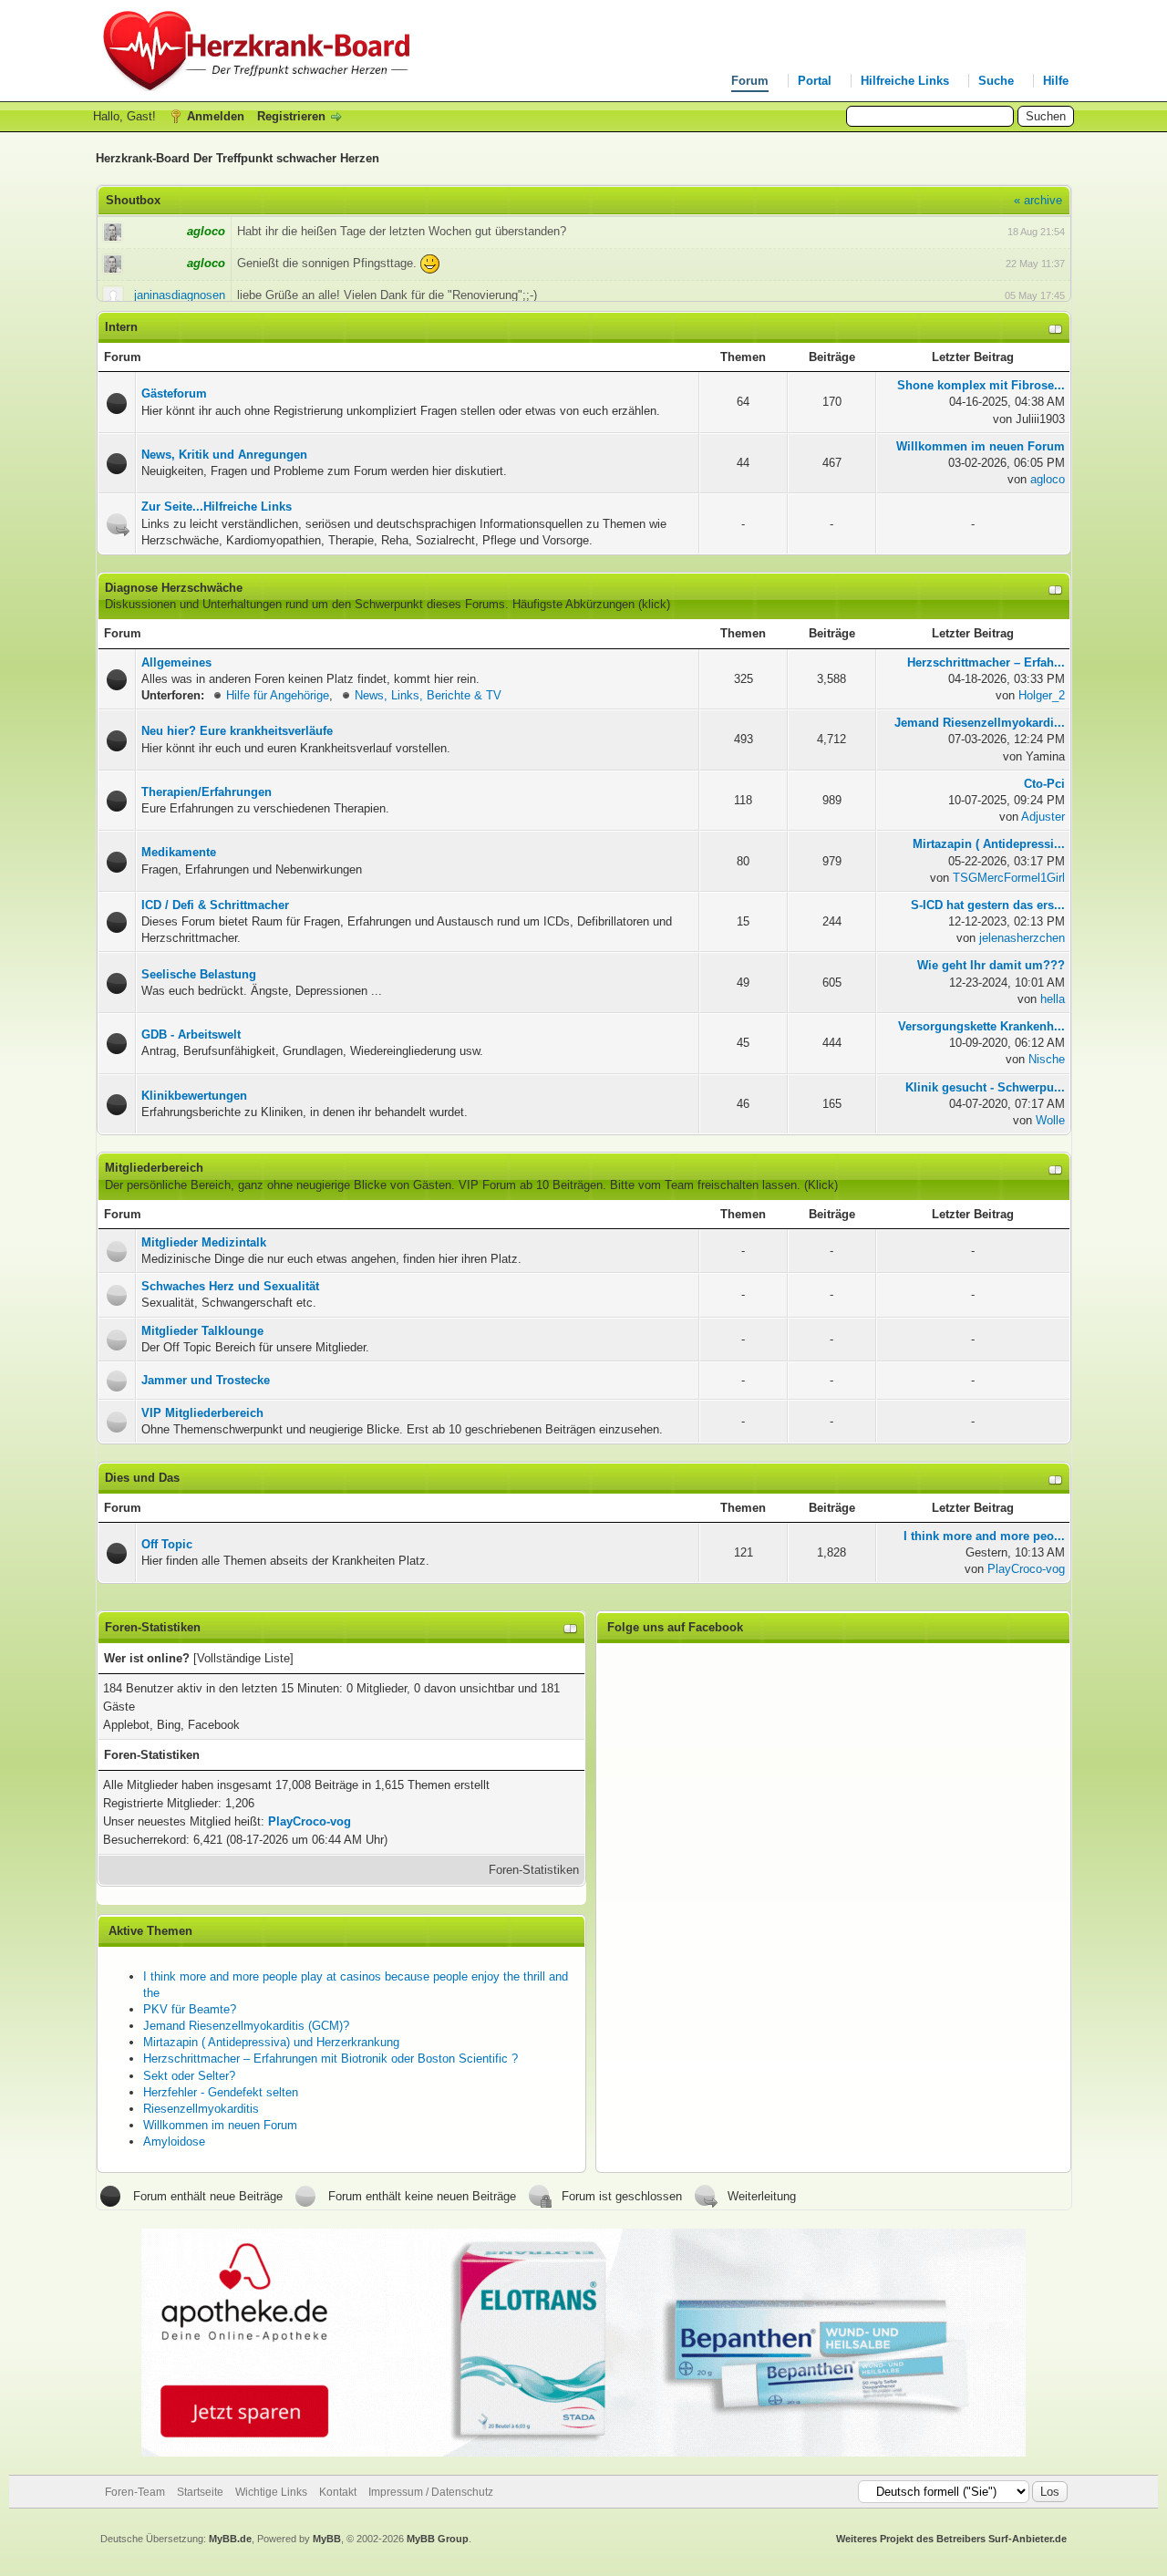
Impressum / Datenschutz (431, 2492)
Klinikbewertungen (194, 1096)
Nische (1047, 1059)
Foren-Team (135, 2492)
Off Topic (167, 1544)
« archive (1038, 200)
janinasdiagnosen (180, 295)
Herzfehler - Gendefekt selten (221, 2092)
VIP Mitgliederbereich (202, 1413)
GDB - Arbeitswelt (191, 1035)
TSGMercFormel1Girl (1009, 878)
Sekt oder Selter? (189, 2076)
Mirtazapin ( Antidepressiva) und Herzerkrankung (271, 2042)
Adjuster (1043, 817)
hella (1053, 999)
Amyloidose (174, 2141)
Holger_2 (1042, 695)
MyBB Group (438, 2539)
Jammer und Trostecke (206, 1380)
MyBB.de (230, 2539)
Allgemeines (176, 662)
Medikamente (179, 852)
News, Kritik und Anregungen (224, 455)
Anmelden (216, 116)
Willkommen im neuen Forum (220, 2125)
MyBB (327, 2539)
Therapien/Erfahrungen (207, 792)
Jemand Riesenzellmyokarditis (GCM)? (246, 2026)
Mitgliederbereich (154, 1168)
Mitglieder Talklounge (202, 1331)
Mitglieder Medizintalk (204, 1242)
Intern (121, 327)
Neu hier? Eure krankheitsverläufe (237, 731)
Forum (750, 81)
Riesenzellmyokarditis (201, 2109)
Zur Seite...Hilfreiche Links (217, 507)
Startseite (200, 2492)
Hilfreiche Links (905, 81)
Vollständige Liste (243, 1658)
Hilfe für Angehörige (278, 695)
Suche (996, 81)
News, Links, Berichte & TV (428, 695)
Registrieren (291, 116)
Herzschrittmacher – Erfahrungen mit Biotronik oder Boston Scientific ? (330, 2059)
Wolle (1050, 1120)
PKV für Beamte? (190, 2009)
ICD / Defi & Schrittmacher (215, 905)
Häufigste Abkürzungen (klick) (591, 604)
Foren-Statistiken (534, 1870)
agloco (1048, 479)
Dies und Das (142, 1478)
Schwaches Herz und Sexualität (230, 1286)
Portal (815, 81)
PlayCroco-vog (1026, 1569)
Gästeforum (174, 393)
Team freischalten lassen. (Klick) (751, 1185)
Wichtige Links (271, 2492)
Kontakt (338, 2492)
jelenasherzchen (1022, 938)
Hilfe (1056, 81)
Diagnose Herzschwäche (174, 588)
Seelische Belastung (199, 974)
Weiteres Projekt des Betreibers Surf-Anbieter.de (951, 2539)
